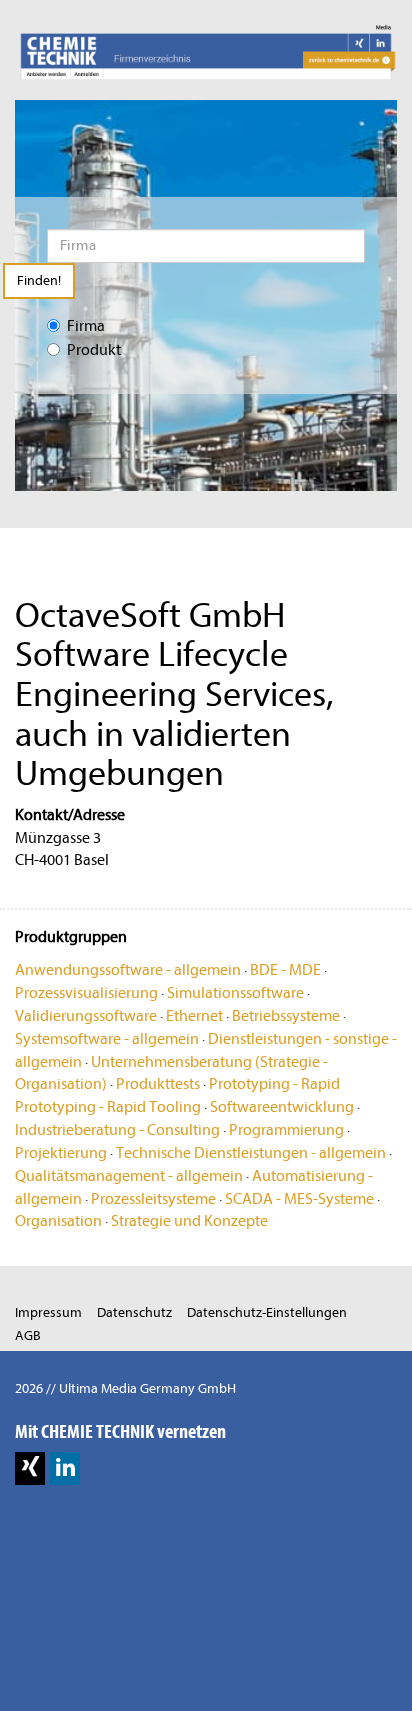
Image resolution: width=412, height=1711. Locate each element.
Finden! (39, 280)
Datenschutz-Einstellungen (267, 1312)
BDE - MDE (285, 970)
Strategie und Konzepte (189, 1221)
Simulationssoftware (235, 993)
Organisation (58, 1221)
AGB (28, 1335)
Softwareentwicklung (282, 1107)
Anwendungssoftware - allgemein (128, 970)
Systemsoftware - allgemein (107, 1039)
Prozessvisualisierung (86, 993)
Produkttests (158, 1084)
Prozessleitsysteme (153, 1199)
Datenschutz (134, 1312)
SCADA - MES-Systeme (299, 1199)
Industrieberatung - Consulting (117, 1130)
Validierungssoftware (86, 1016)
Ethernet (194, 1016)
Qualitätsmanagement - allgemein (129, 1176)
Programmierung (286, 1130)
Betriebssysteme (286, 1016)
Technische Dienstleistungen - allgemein (251, 1153)
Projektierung (61, 1153)
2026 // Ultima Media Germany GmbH (125, 1388)
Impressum (48, 1312)
